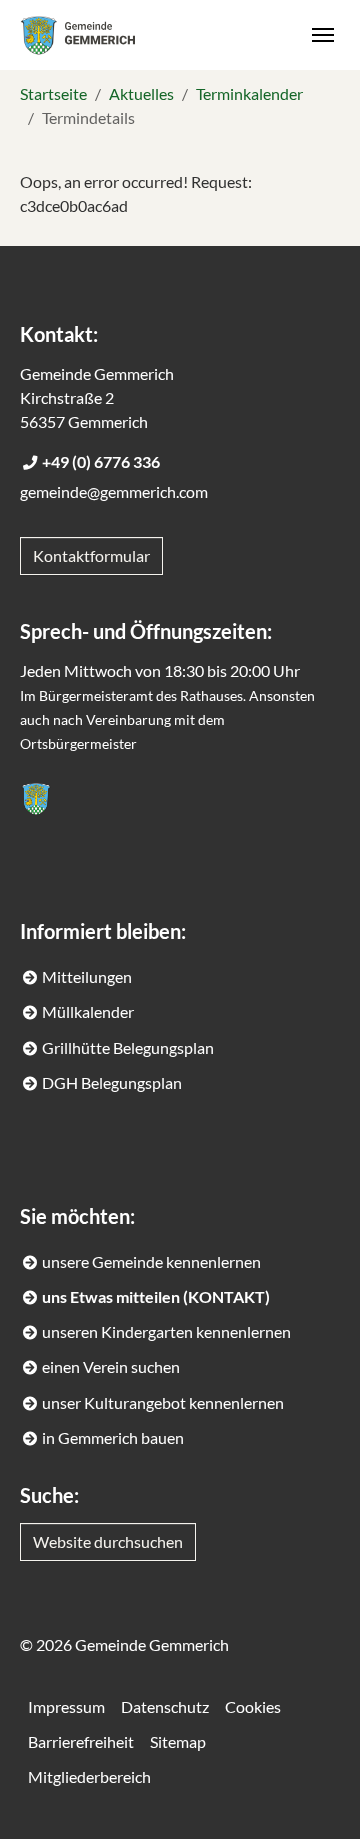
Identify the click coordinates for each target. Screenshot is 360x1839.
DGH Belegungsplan (112, 1082)
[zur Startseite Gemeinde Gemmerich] (36, 799)
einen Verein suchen (111, 1366)
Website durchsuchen (108, 1541)
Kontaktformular (91, 555)
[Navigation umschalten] (323, 35)
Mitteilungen (87, 976)
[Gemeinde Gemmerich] (77, 34)
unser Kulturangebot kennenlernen (163, 1402)
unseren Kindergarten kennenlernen (166, 1331)
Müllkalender (88, 1011)
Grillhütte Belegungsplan (128, 1047)
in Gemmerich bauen (113, 1437)
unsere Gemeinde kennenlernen (151, 1261)
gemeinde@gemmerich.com (114, 491)
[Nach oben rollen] (316, 1795)
